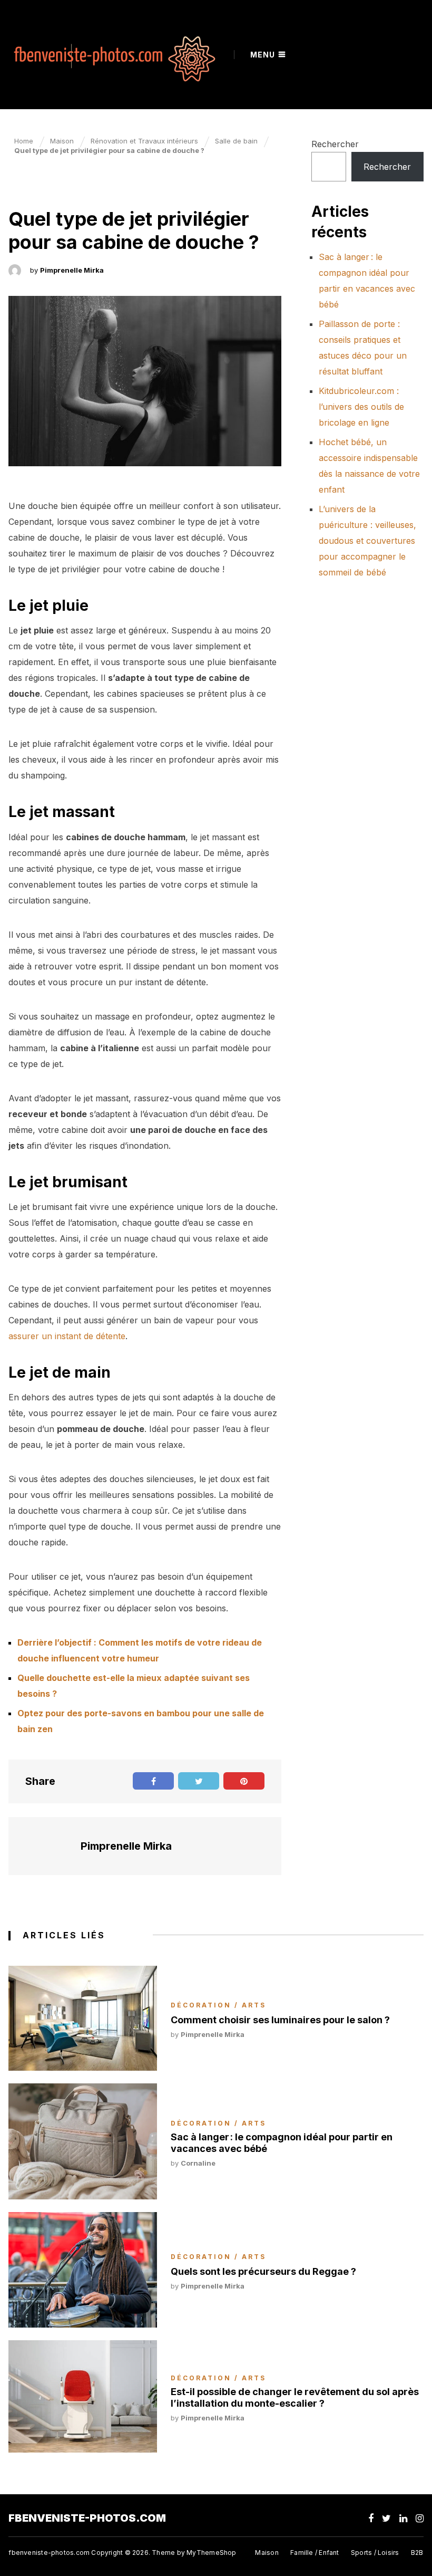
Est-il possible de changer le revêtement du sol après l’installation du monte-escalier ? (295, 2397)
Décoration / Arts (66, 187)
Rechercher (335, 144)
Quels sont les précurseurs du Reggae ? (263, 2271)
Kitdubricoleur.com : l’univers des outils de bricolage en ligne (361, 407)
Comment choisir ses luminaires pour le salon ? (280, 2020)
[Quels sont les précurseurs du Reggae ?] (83, 2270)
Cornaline (198, 2163)
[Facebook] (371, 2518)
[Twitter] (386, 2518)
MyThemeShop (211, 2553)
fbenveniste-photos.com (87, 2518)
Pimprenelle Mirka (72, 270)
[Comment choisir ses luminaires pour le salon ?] (83, 2018)
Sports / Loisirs (375, 2553)
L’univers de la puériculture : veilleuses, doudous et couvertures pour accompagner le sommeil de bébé (367, 541)
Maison (267, 2553)
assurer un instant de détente (67, 1336)
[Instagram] (420, 2518)
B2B (417, 2553)
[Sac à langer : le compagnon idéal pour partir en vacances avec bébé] (83, 2141)
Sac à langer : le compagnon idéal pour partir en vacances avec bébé (282, 2143)
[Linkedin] (403, 2518)
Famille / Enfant (315, 2553)
